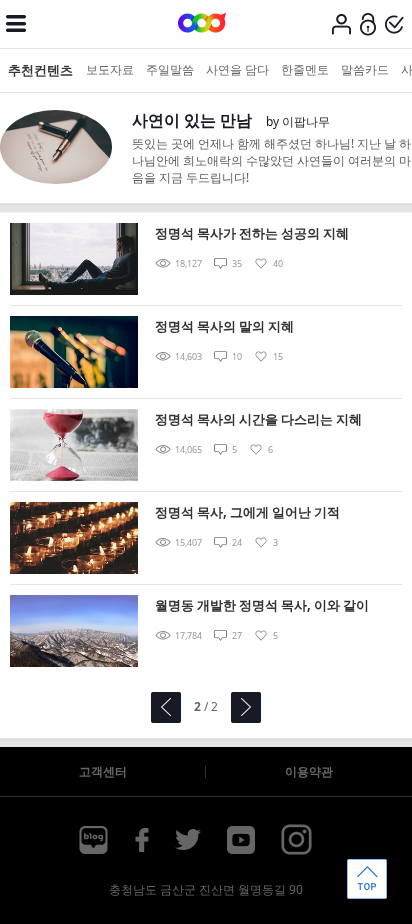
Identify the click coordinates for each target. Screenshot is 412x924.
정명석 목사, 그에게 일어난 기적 (247, 512)
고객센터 (103, 771)
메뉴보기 (16, 24)
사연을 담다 (237, 69)
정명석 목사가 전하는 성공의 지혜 (252, 233)
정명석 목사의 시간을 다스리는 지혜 (258, 419)
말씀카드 (365, 69)
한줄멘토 (305, 69)
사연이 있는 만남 (192, 120)
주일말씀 (170, 69)
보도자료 (110, 69)
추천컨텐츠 (40, 70)
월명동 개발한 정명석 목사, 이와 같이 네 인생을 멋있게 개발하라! (262, 606)
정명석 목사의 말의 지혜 (224, 326)
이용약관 (309, 771)
